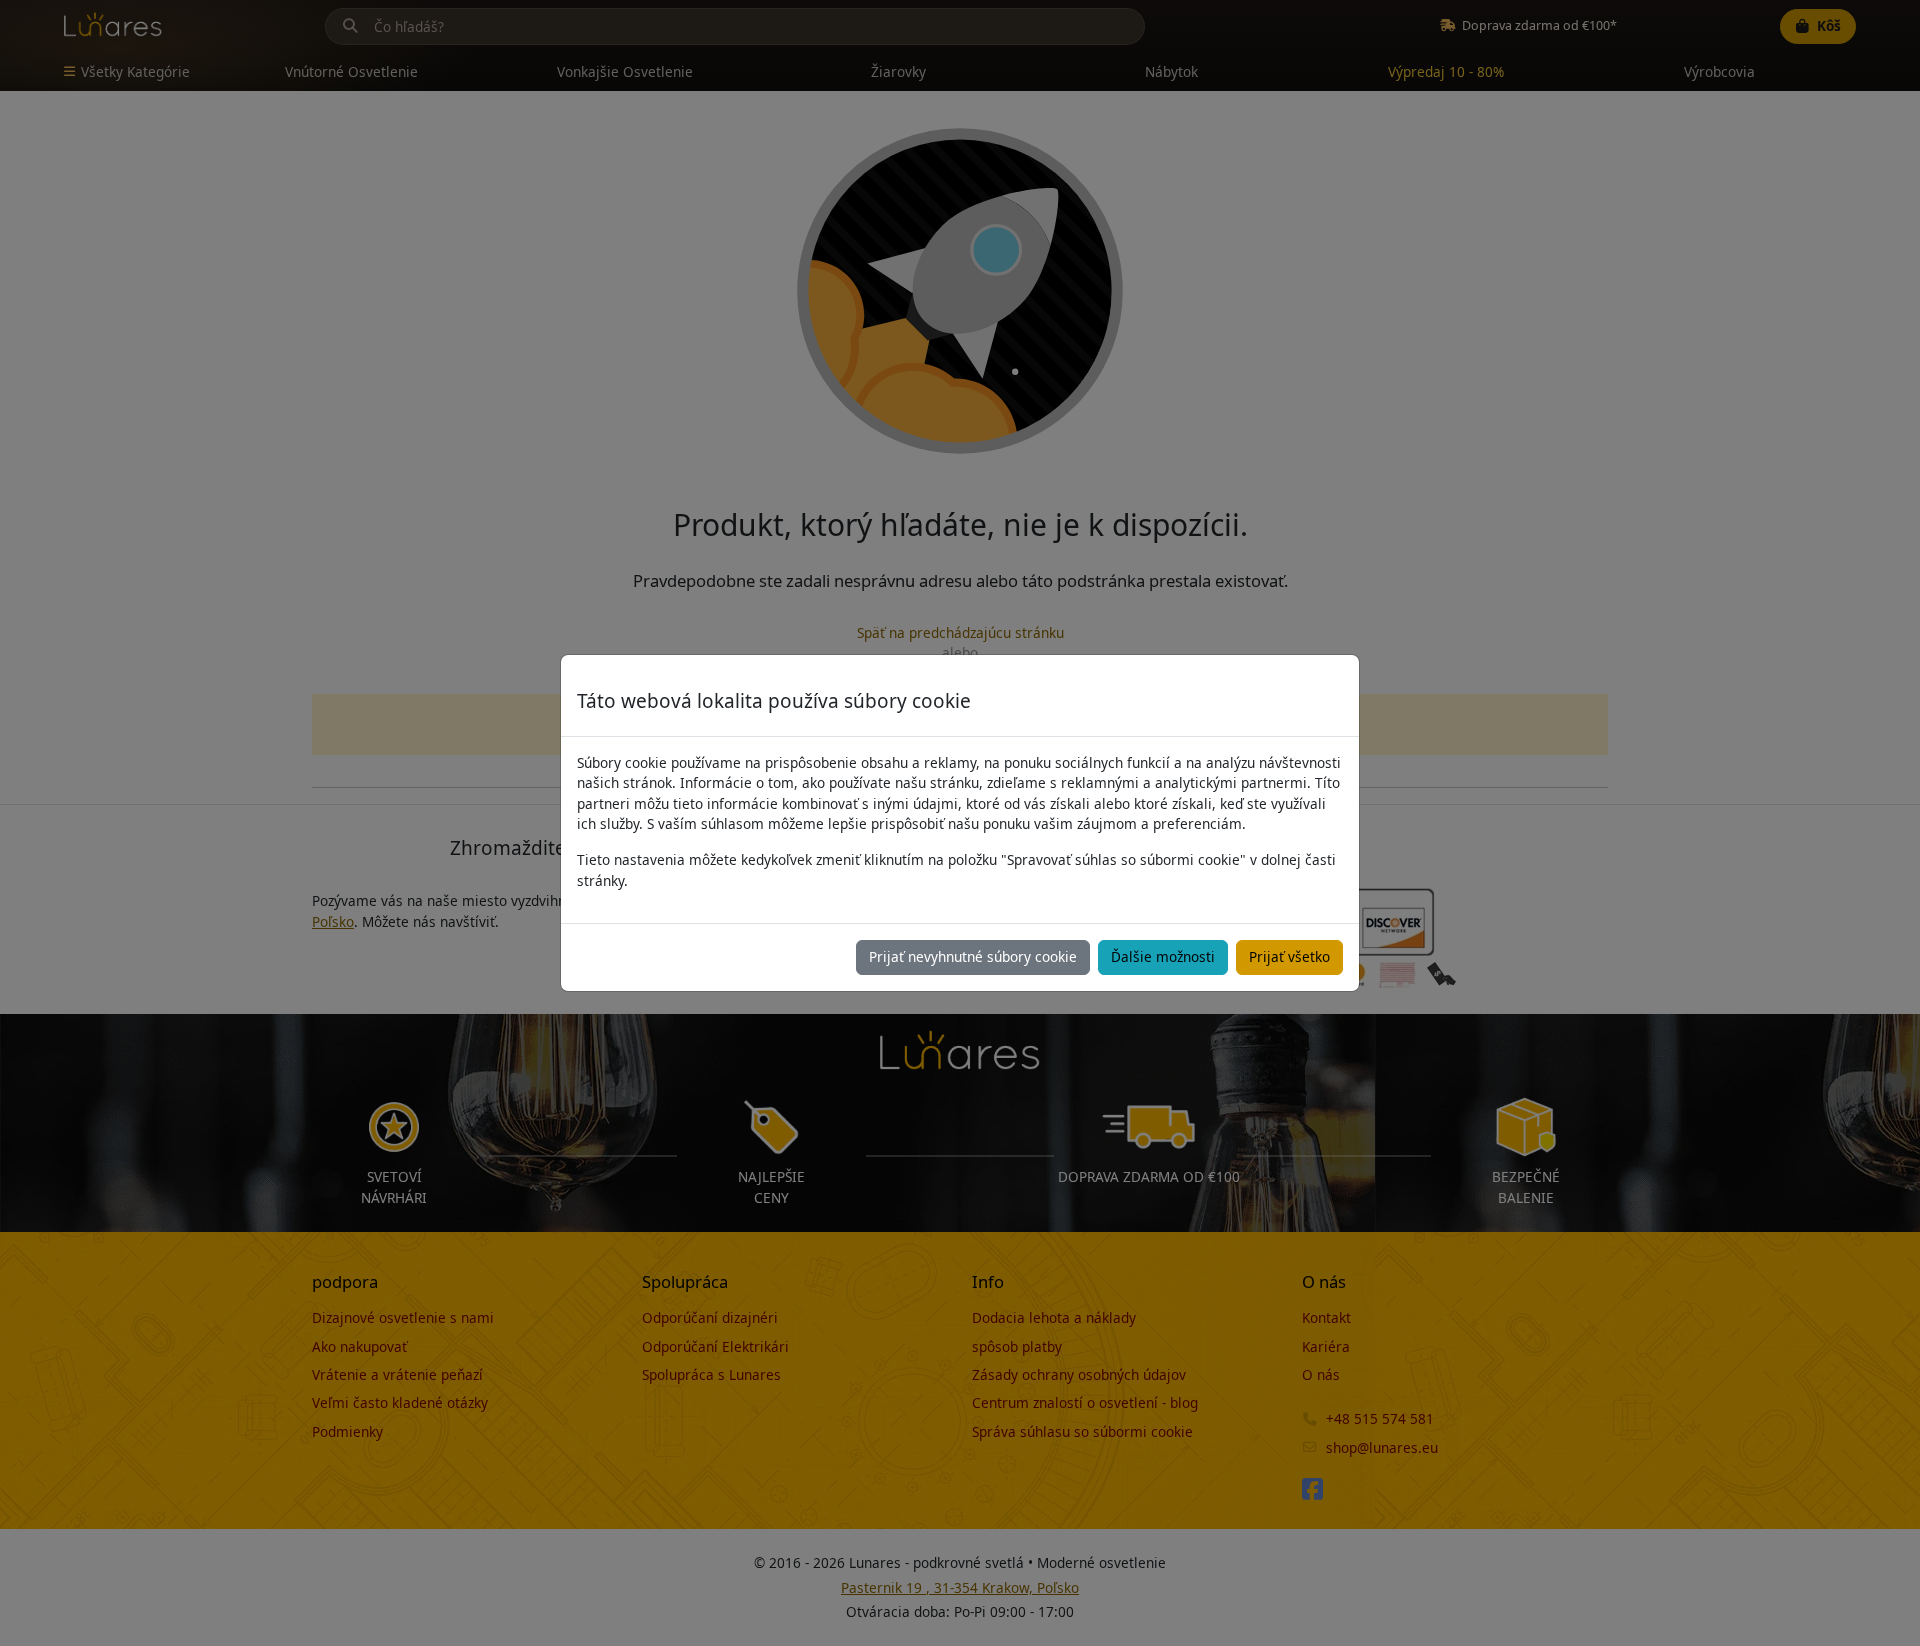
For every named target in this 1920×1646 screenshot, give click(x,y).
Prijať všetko (1289, 956)
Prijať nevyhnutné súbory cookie (973, 956)
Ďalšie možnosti (1163, 956)
